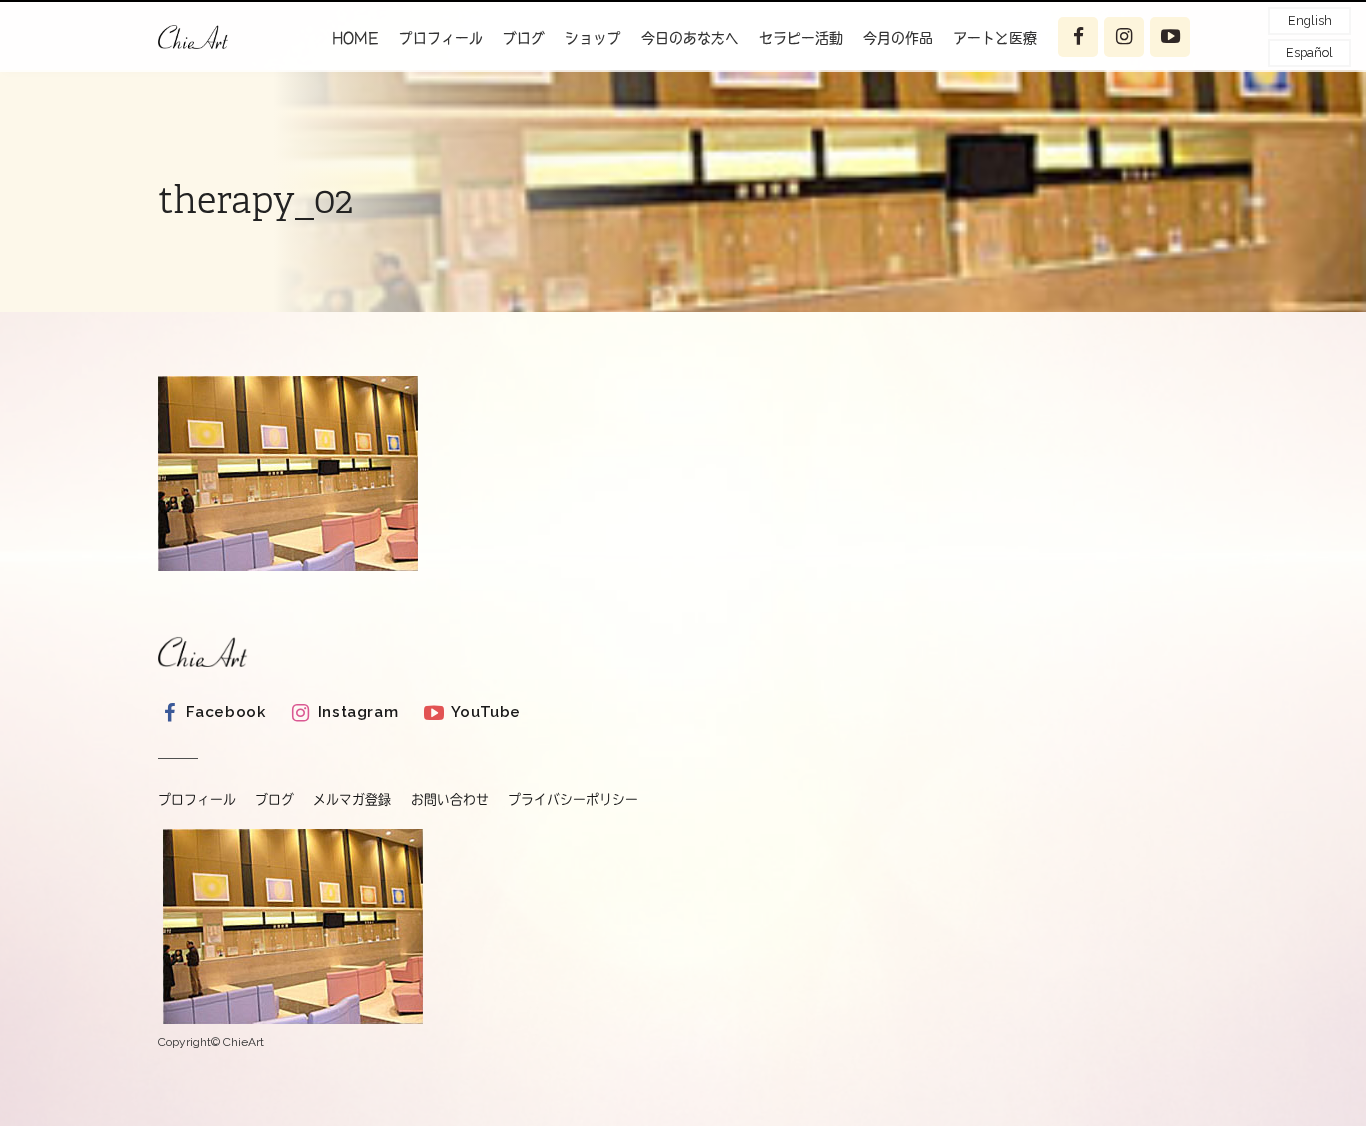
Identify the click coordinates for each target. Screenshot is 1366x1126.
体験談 (992, 86)
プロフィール (441, 37)
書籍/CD (446, 125)
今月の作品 (898, 37)
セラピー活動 (801, 37)
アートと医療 (995, 37)
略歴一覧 (445, 86)
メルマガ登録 (352, 799)
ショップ (593, 37)
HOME (355, 37)
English (1310, 20)
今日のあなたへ (690, 37)
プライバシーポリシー (573, 799)
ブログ (524, 37)
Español (1309, 52)
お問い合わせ (450, 799)
